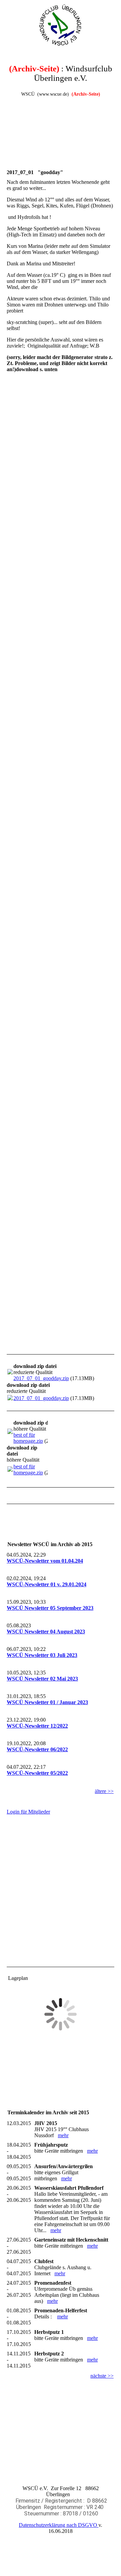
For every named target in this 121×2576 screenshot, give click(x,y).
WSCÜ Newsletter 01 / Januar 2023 (47, 1702)
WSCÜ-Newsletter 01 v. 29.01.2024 (47, 1584)
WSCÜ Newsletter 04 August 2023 (46, 1632)
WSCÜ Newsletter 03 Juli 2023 (42, 1655)
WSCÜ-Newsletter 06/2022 (37, 1749)
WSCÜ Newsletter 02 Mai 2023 (42, 1679)
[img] (61, 25)
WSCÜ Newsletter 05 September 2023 (50, 1608)
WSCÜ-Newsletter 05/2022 (37, 1773)
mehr (63, 2135)
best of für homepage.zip (28, 1438)
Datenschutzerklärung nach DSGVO (59, 2525)
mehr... (14, 1343)
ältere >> (104, 1791)
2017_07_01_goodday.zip (41, 1378)
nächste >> (102, 2376)
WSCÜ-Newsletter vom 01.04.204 (45, 1561)
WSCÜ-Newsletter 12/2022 (37, 1726)
